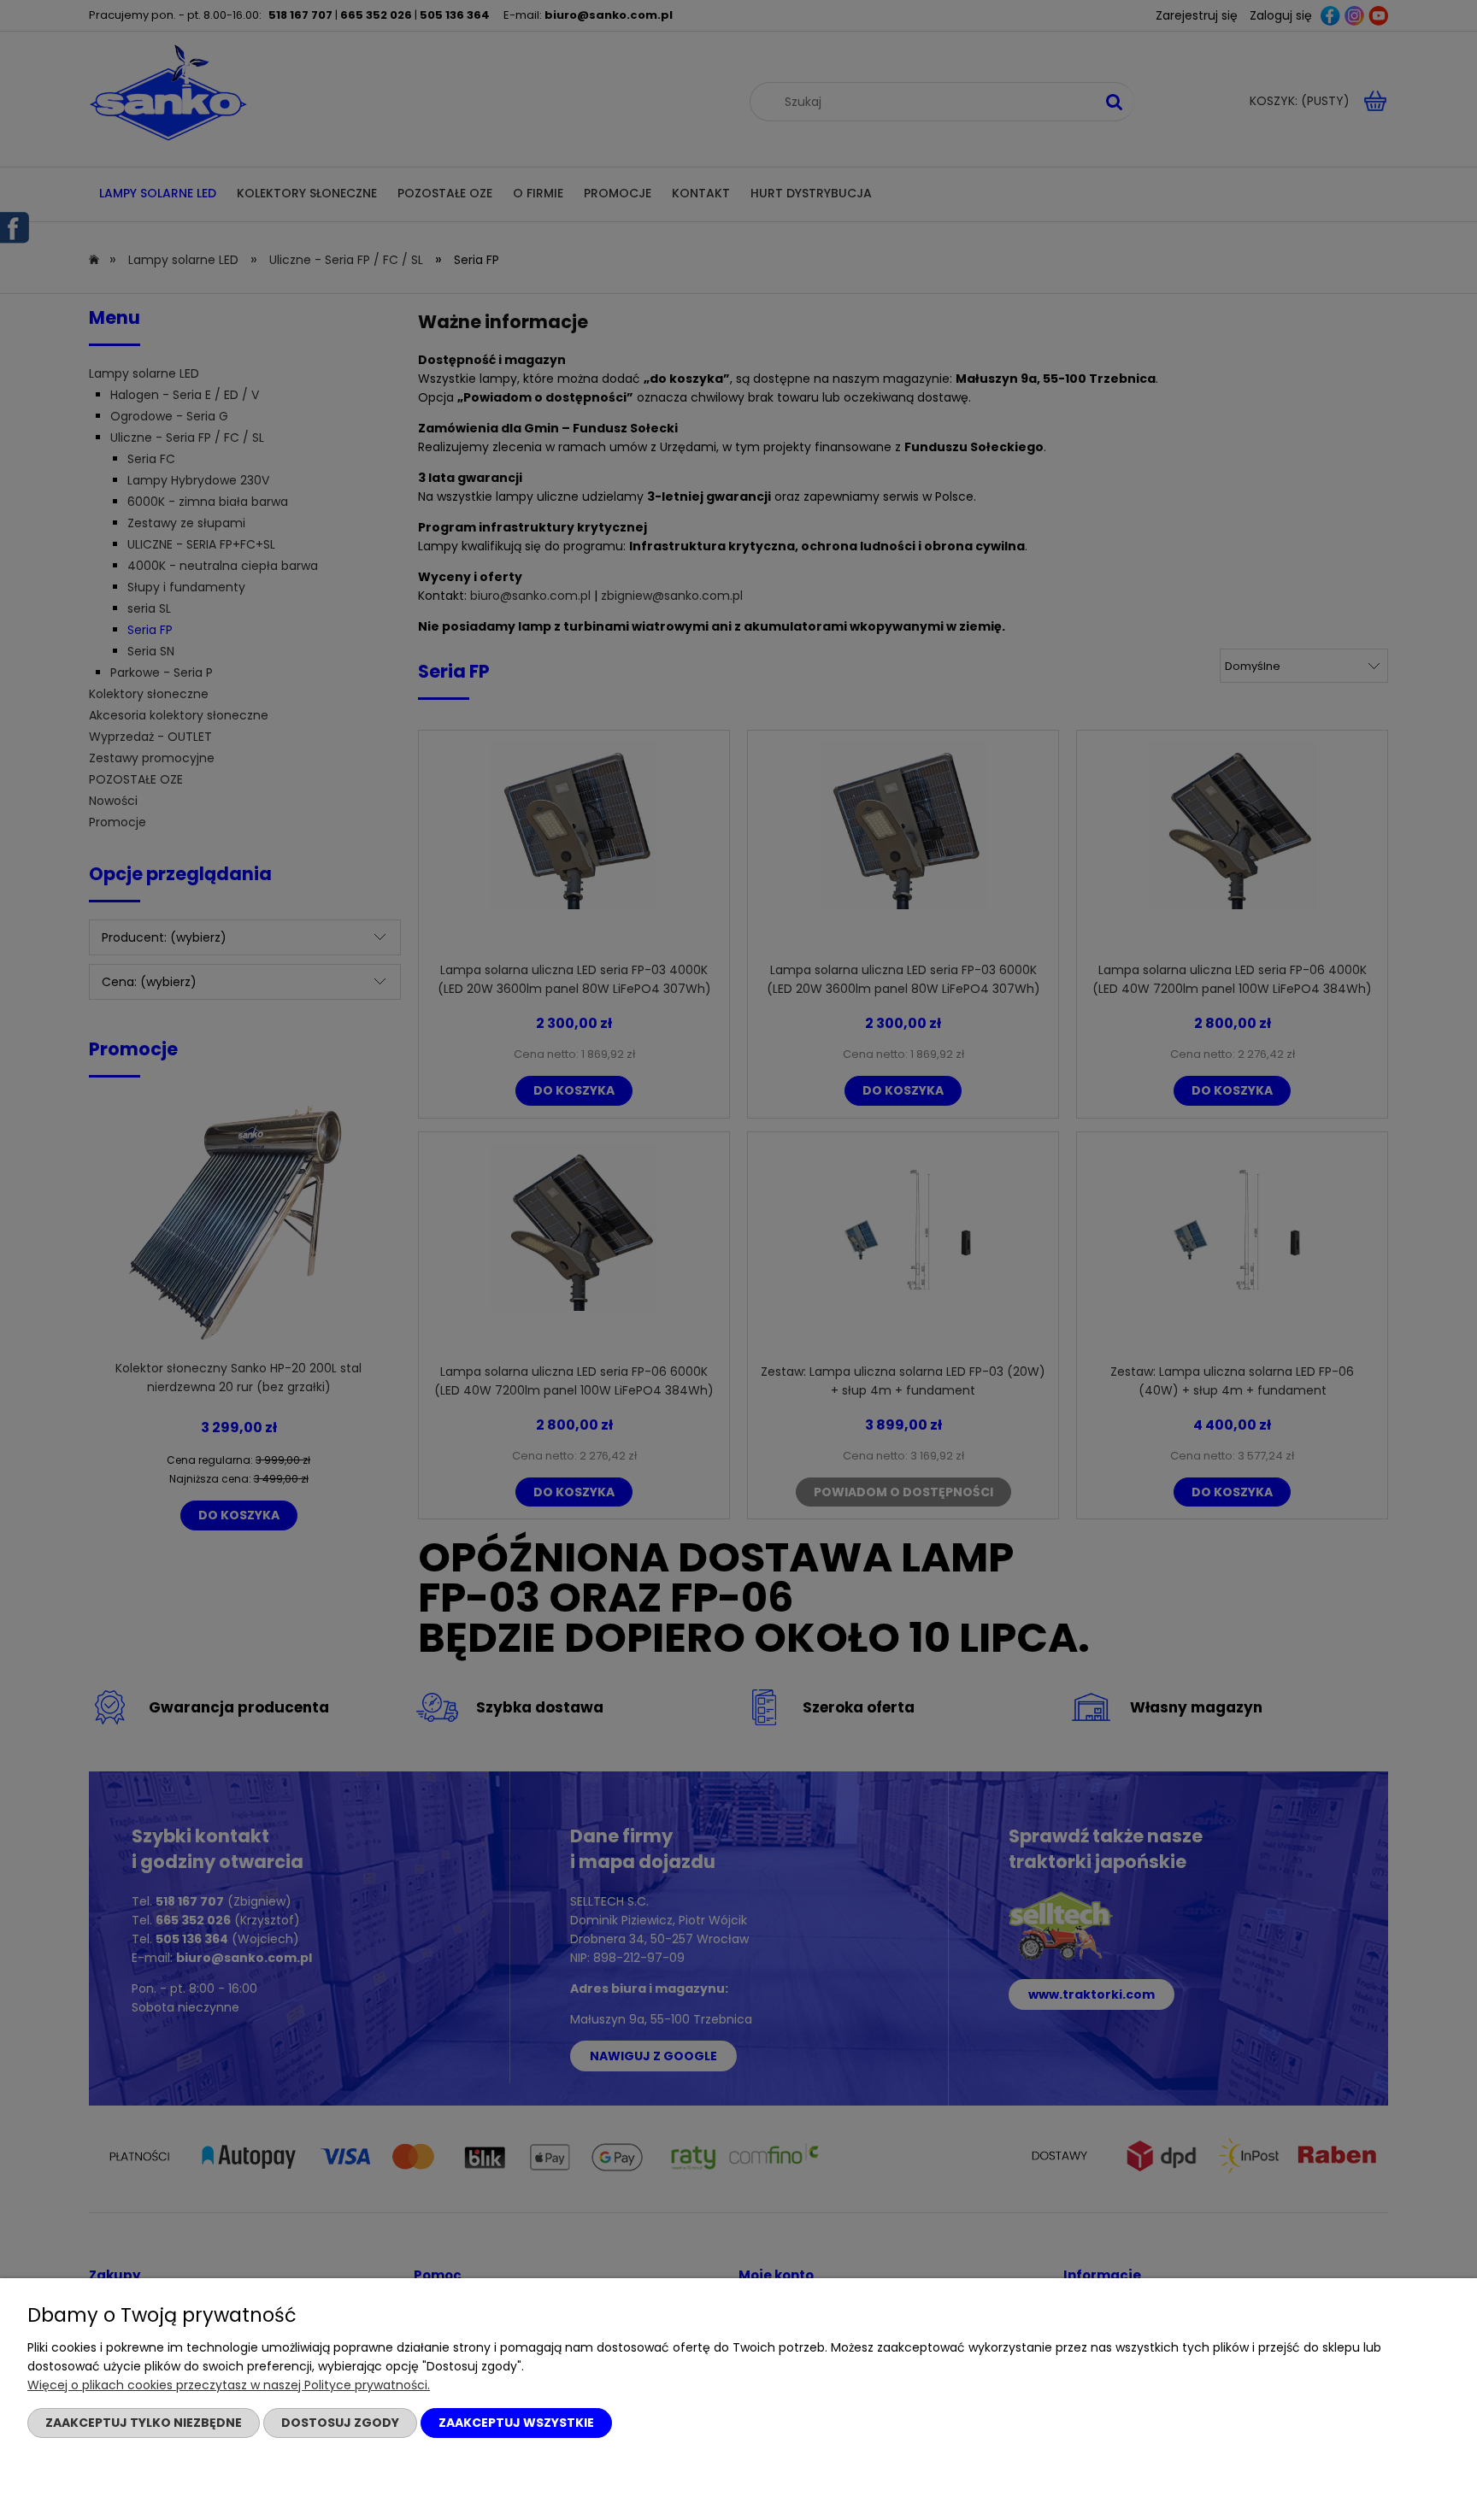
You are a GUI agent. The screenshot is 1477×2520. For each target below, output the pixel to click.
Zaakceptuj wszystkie (516, 2423)
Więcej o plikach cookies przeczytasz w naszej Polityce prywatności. (229, 2385)
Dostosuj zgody (340, 2423)
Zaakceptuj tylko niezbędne (144, 2423)
